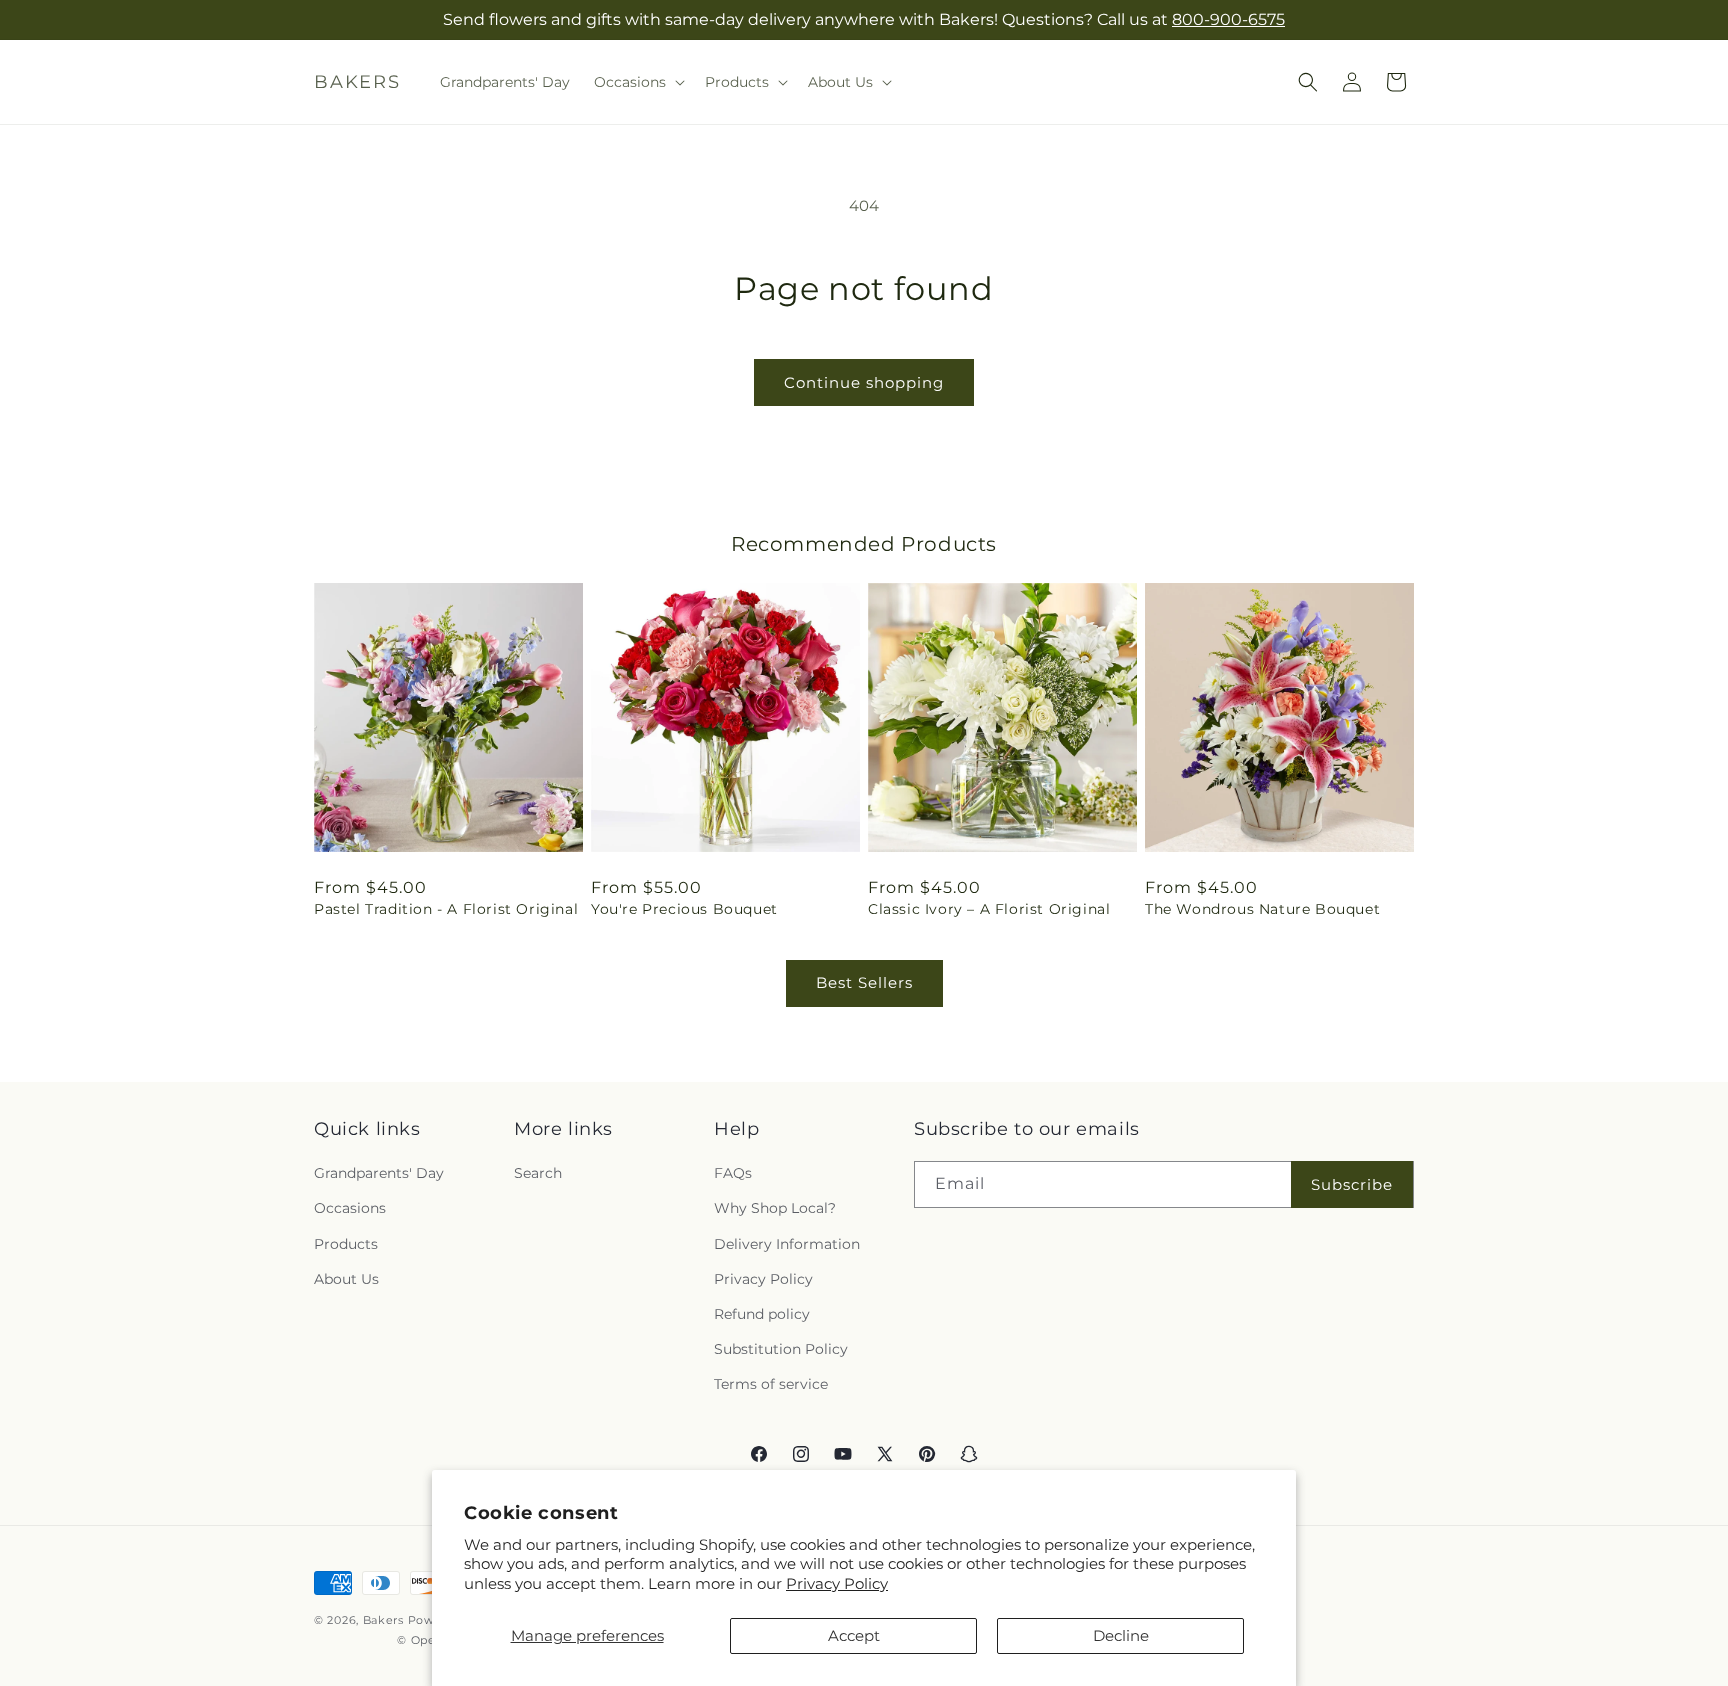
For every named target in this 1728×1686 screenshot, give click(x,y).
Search (538, 1173)
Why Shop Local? (775, 1208)
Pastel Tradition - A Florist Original (446, 909)
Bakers (383, 1620)
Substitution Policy (781, 1349)
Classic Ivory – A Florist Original (989, 909)
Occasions (350, 1208)
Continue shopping (864, 382)
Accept (854, 1635)
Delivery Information (787, 1244)
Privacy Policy (837, 1583)
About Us (346, 1279)
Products (346, 1244)
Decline (1121, 1635)
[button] (637, 82)
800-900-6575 (1228, 19)
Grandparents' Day (379, 1173)
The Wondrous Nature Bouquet (1262, 909)
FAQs (733, 1173)
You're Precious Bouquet (684, 909)
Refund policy (762, 1314)
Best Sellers (864, 982)
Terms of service (771, 1384)
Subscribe (1352, 1184)
